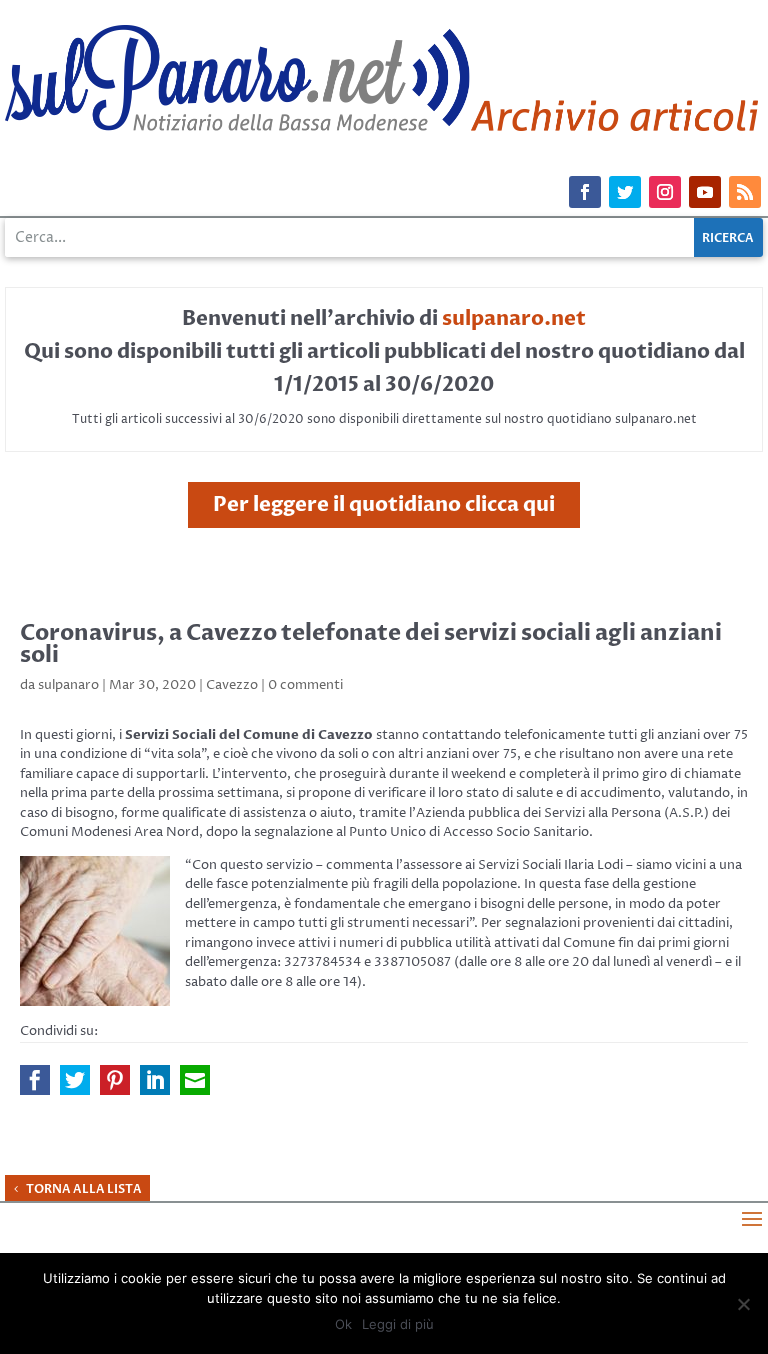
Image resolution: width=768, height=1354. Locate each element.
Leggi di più (398, 1324)
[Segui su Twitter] (625, 192)
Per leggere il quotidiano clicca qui (384, 504)
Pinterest (115, 1080)
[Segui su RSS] (745, 192)
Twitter (75, 1080)
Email (195, 1080)
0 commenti (305, 685)
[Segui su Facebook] (585, 192)
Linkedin (155, 1080)
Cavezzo (232, 685)
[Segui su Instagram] (665, 192)
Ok (343, 1324)
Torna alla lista (84, 1189)
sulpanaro (68, 685)
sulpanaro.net (514, 318)
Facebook (35, 1080)
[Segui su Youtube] (705, 192)
